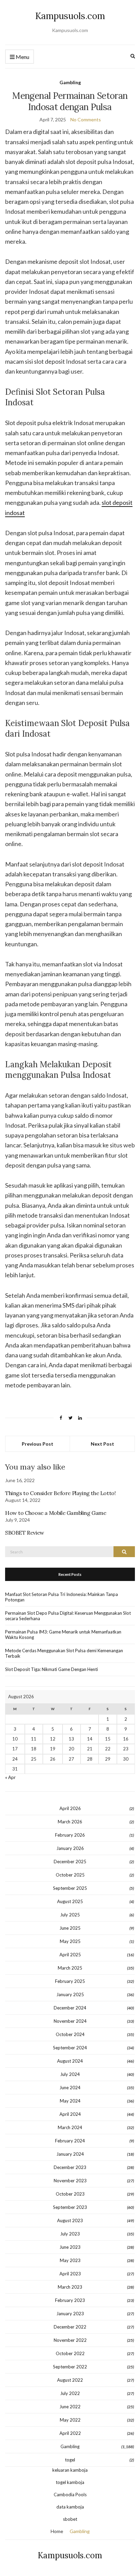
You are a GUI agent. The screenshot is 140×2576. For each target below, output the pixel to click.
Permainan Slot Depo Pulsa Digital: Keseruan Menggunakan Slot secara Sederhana (68, 1616)
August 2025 (70, 1901)
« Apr (10, 1777)
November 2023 (70, 2181)
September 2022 (70, 2367)
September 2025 (70, 1888)
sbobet (70, 2519)
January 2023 (70, 2314)
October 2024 (70, 2034)
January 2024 (70, 2154)
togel (70, 2460)
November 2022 (70, 2340)
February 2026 (70, 1835)
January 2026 (70, 1848)
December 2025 (70, 1862)
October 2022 (70, 2353)
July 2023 (70, 2234)
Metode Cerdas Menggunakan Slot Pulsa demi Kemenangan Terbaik (64, 1653)
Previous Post (38, 1444)
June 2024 (70, 2088)
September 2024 (70, 2048)
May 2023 (70, 2260)
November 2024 (70, 2021)
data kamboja (70, 2507)
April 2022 (70, 2433)
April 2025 (70, 1955)
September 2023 (70, 2207)
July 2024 (70, 2074)
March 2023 (70, 2287)
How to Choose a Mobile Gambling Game (56, 1513)
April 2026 (70, 1808)
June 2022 (70, 2407)
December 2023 (70, 2167)
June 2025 (70, 1928)
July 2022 (70, 2393)
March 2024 (70, 2127)
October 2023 (70, 2194)
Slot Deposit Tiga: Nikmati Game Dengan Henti (51, 1669)
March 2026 (70, 1822)
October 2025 (70, 1875)
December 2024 (70, 2008)
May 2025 (70, 1941)
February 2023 (70, 2300)
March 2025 (70, 1968)
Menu (22, 57)
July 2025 (70, 1915)
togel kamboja (70, 2482)
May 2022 (70, 2420)
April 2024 (70, 2114)
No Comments (86, 119)
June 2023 (70, 2247)
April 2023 (70, 2274)
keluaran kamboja (70, 2470)
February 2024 (70, 2141)
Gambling (70, 82)
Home (57, 2531)
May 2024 (70, 2101)
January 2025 (70, 1994)
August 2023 (70, 2220)
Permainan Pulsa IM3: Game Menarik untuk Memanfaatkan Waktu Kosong (63, 1635)
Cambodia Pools (70, 2495)
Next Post (102, 1444)
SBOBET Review (25, 1533)
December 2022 (70, 2327)
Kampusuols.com (70, 16)
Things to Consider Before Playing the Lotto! (60, 1493)
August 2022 (70, 2380)
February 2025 (70, 1981)
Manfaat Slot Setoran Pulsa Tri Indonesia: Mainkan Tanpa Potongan (62, 1597)
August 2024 (70, 2061)
